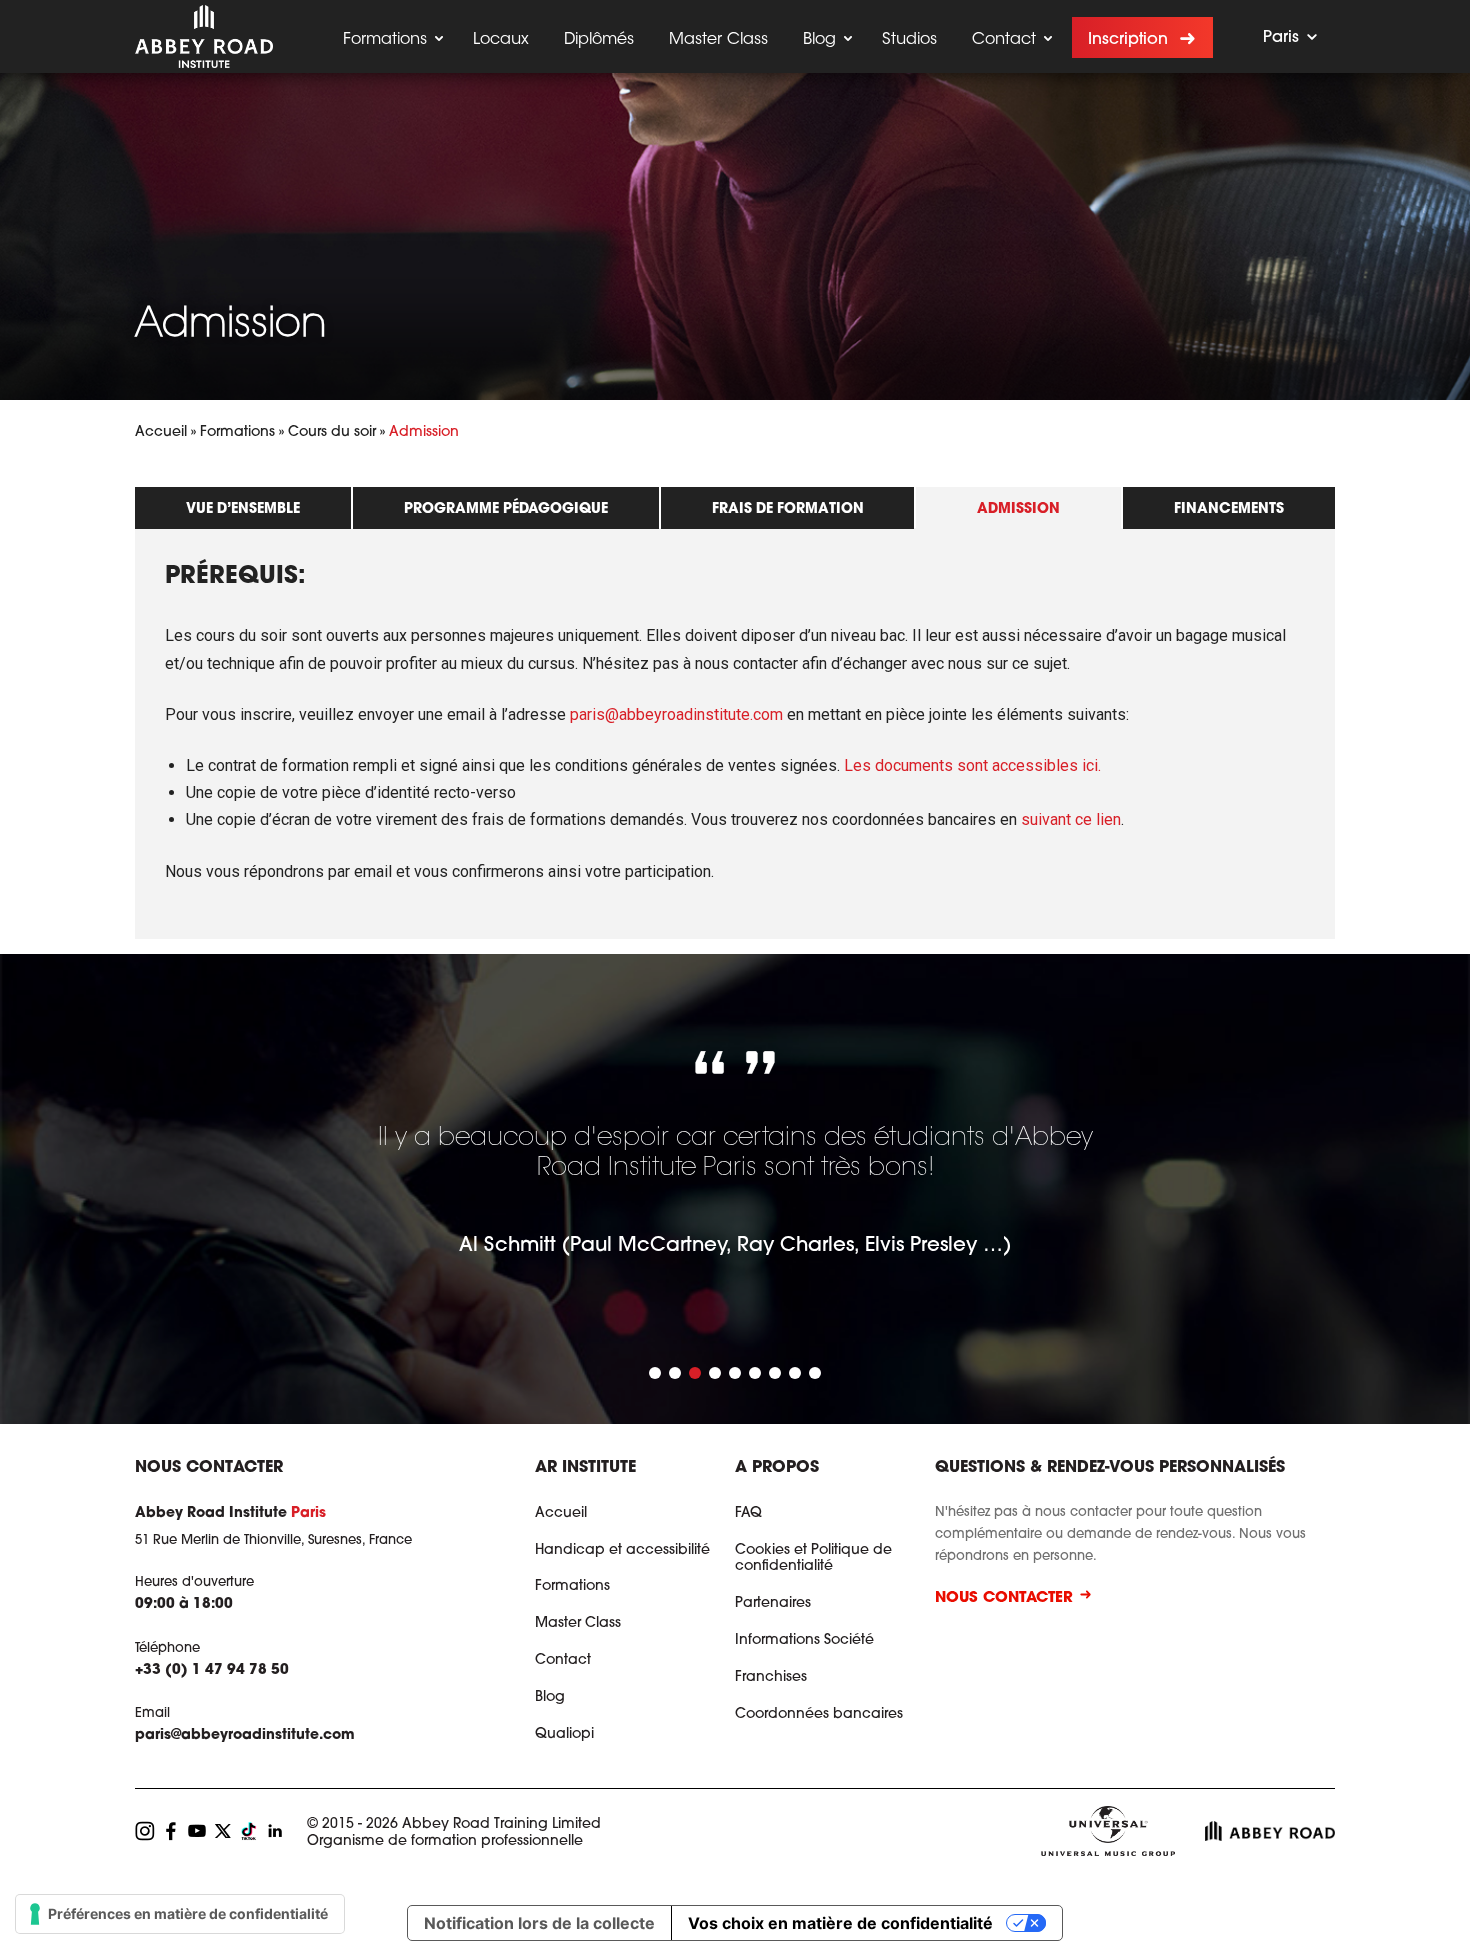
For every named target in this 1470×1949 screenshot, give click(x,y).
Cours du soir (332, 433)
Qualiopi (564, 1735)
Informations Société (804, 1641)
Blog (819, 40)
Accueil (161, 433)
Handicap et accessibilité (622, 1551)
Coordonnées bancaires (819, 1715)
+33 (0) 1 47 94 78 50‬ (212, 1671)
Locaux (501, 40)
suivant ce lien (1071, 819)
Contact (1004, 40)
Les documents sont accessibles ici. (972, 765)
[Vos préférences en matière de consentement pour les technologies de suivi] (180, 1914)
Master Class (718, 40)
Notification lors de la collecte (539, 1923)
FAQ (748, 1514)
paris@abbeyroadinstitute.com (676, 714)
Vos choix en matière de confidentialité (840, 1923)
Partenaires (773, 1604)
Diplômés (599, 40)
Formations (385, 40)
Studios (909, 40)
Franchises (771, 1678)
